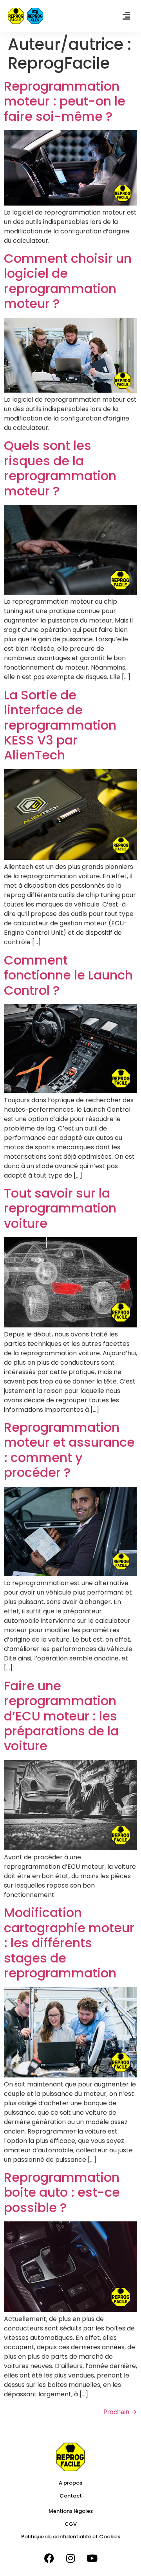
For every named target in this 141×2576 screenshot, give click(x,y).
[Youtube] (92, 2558)
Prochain (120, 2412)
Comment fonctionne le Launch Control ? (68, 975)
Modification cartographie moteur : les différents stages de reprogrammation (69, 1943)
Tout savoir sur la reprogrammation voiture (60, 1208)
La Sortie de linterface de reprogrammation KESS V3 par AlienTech (60, 725)
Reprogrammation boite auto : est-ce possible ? (62, 2192)
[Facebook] (49, 2558)
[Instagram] (70, 2558)
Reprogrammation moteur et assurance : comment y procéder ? (69, 1450)
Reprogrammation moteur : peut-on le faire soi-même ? (65, 101)
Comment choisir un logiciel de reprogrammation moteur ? (68, 281)
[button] (127, 16)
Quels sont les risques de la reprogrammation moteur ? (60, 468)
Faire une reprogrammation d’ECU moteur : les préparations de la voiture (61, 1716)
